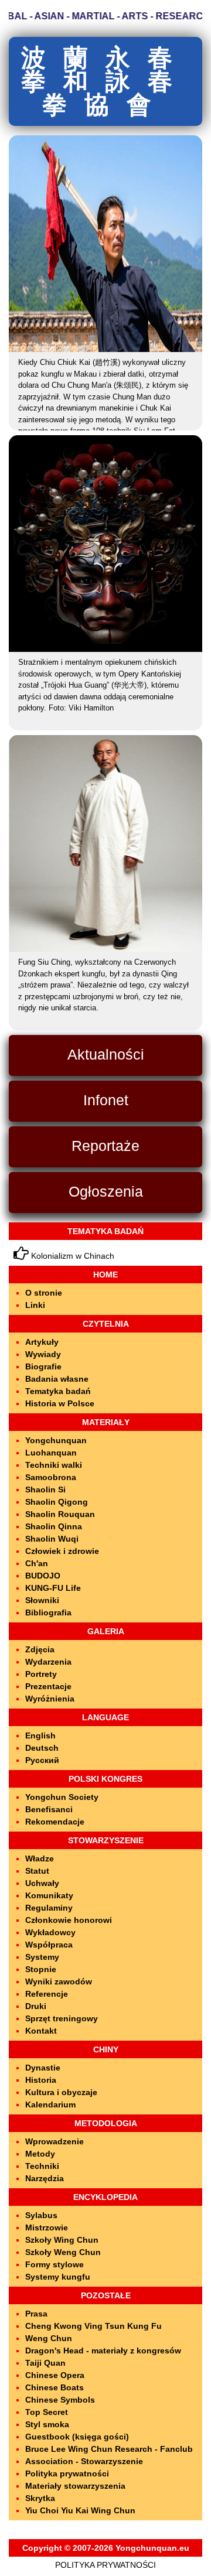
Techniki (42, 2166)
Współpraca (49, 1945)
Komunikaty (49, 1895)
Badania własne (57, 1379)
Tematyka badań (58, 1391)
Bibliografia (48, 1612)
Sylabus (41, 2215)
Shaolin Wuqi (52, 1539)
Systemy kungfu (58, 2277)
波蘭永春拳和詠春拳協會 (105, 81)
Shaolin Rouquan (60, 1514)
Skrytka (40, 2498)
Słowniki (42, 1600)
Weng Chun (49, 2338)
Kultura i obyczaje (61, 2092)
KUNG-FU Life (53, 1588)
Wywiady (43, 1354)
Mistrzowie (47, 2227)
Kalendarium (50, 2104)
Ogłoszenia (106, 1191)
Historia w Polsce (60, 1403)
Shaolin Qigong (57, 1502)
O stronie (44, 1293)
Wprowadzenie (55, 2141)
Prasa (36, 2314)
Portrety (41, 1674)
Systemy (42, 1957)
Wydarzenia (48, 1662)
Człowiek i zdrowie (62, 1551)
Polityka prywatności (67, 2473)
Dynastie (43, 2068)
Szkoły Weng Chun (63, 2252)
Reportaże (105, 1146)
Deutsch (42, 1748)
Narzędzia (45, 2178)
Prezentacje (48, 1686)
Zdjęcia (40, 1649)
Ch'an (37, 1563)
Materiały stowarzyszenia (75, 2486)
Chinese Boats (55, 2387)
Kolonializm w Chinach (72, 1256)
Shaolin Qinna (54, 1526)
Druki (36, 2006)
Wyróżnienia (50, 1699)
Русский (42, 1760)
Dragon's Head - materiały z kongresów (103, 2350)
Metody (40, 2154)
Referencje (47, 1994)
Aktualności (106, 1054)
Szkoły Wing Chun (62, 2240)
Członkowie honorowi (69, 1920)
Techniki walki (54, 1465)
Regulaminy (49, 1908)
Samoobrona (51, 1477)
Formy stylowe (55, 2264)
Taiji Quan (45, 2363)
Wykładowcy (50, 1932)
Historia (41, 2080)
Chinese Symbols (60, 2400)
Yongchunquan (56, 1440)
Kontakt (41, 2031)
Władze (40, 1858)
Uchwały (42, 1883)
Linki (35, 1305)
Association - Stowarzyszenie (84, 2461)
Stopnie (41, 1969)
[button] (50, 243)
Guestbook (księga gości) (77, 2437)
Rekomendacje (55, 1822)
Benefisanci (49, 1809)
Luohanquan (51, 1453)
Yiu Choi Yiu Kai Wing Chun (80, 2510)
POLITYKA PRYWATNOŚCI (105, 2565)
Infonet (106, 1100)
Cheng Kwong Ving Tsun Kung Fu (93, 2326)
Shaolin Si (45, 1489)
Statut (37, 1871)
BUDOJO (43, 1576)
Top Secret (47, 2412)
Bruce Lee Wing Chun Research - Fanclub (109, 2449)
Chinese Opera (55, 2375)
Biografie (43, 1366)
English (40, 1735)
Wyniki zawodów (59, 1981)
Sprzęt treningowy (62, 2018)
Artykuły (42, 1342)
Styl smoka (47, 2424)
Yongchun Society (62, 1797)
